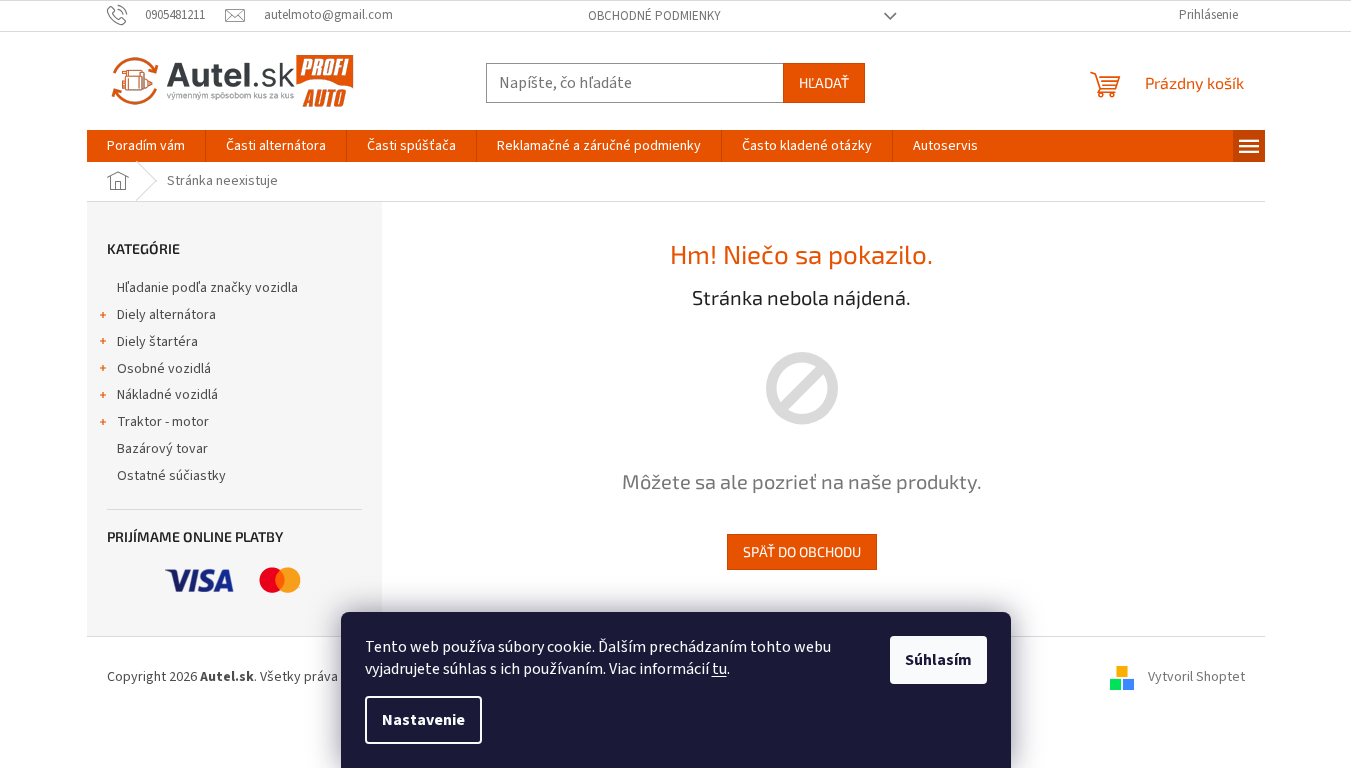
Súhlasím (938, 660)
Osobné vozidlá (164, 369)
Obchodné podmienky (654, 16)
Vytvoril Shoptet (1196, 677)
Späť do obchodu (802, 551)
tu (719, 669)
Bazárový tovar (162, 449)
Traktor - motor (163, 422)
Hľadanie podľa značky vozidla (207, 288)
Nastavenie (423, 720)
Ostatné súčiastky (171, 476)
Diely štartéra (157, 342)
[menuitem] (146, 146)
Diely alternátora (166, 315)
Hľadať (824, 82)
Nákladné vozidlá (167, 395)
